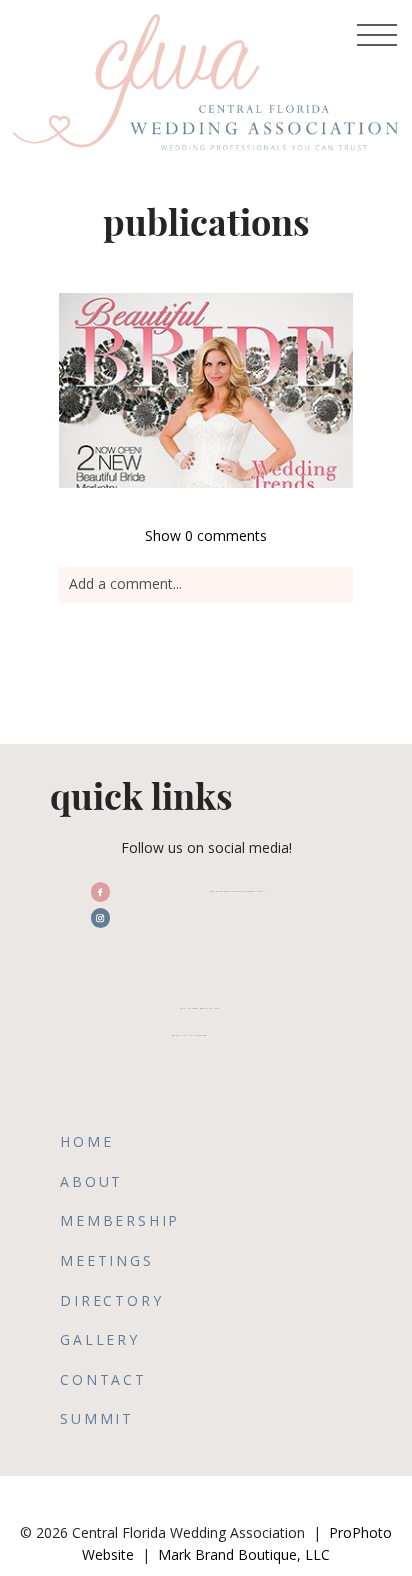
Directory (111, 1300)
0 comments (206, 535)
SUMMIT (97, 1418)
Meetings (106, 1260)
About (91, 1181)
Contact (103, 1379)
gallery (100, 1339)
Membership (120, 1220)
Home (86, 1141)
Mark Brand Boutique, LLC (244, 1554)
